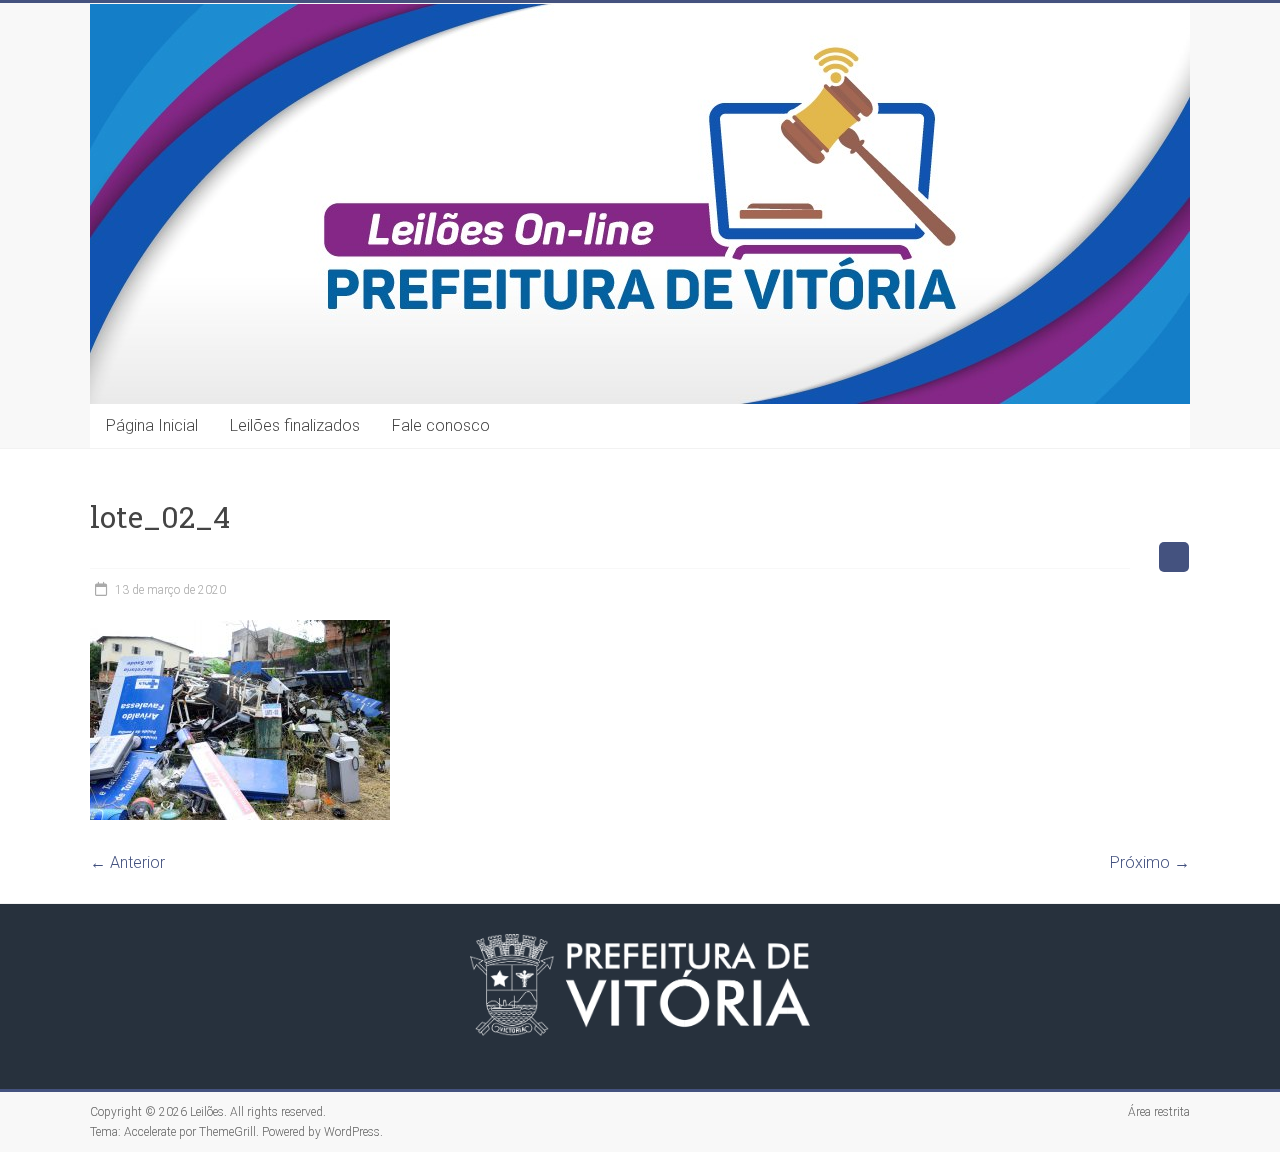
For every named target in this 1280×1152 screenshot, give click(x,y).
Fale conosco (441, 425)
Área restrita (1159, 1112)
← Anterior (127, 862)
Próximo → (1150, 862)
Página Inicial (152, 425)
